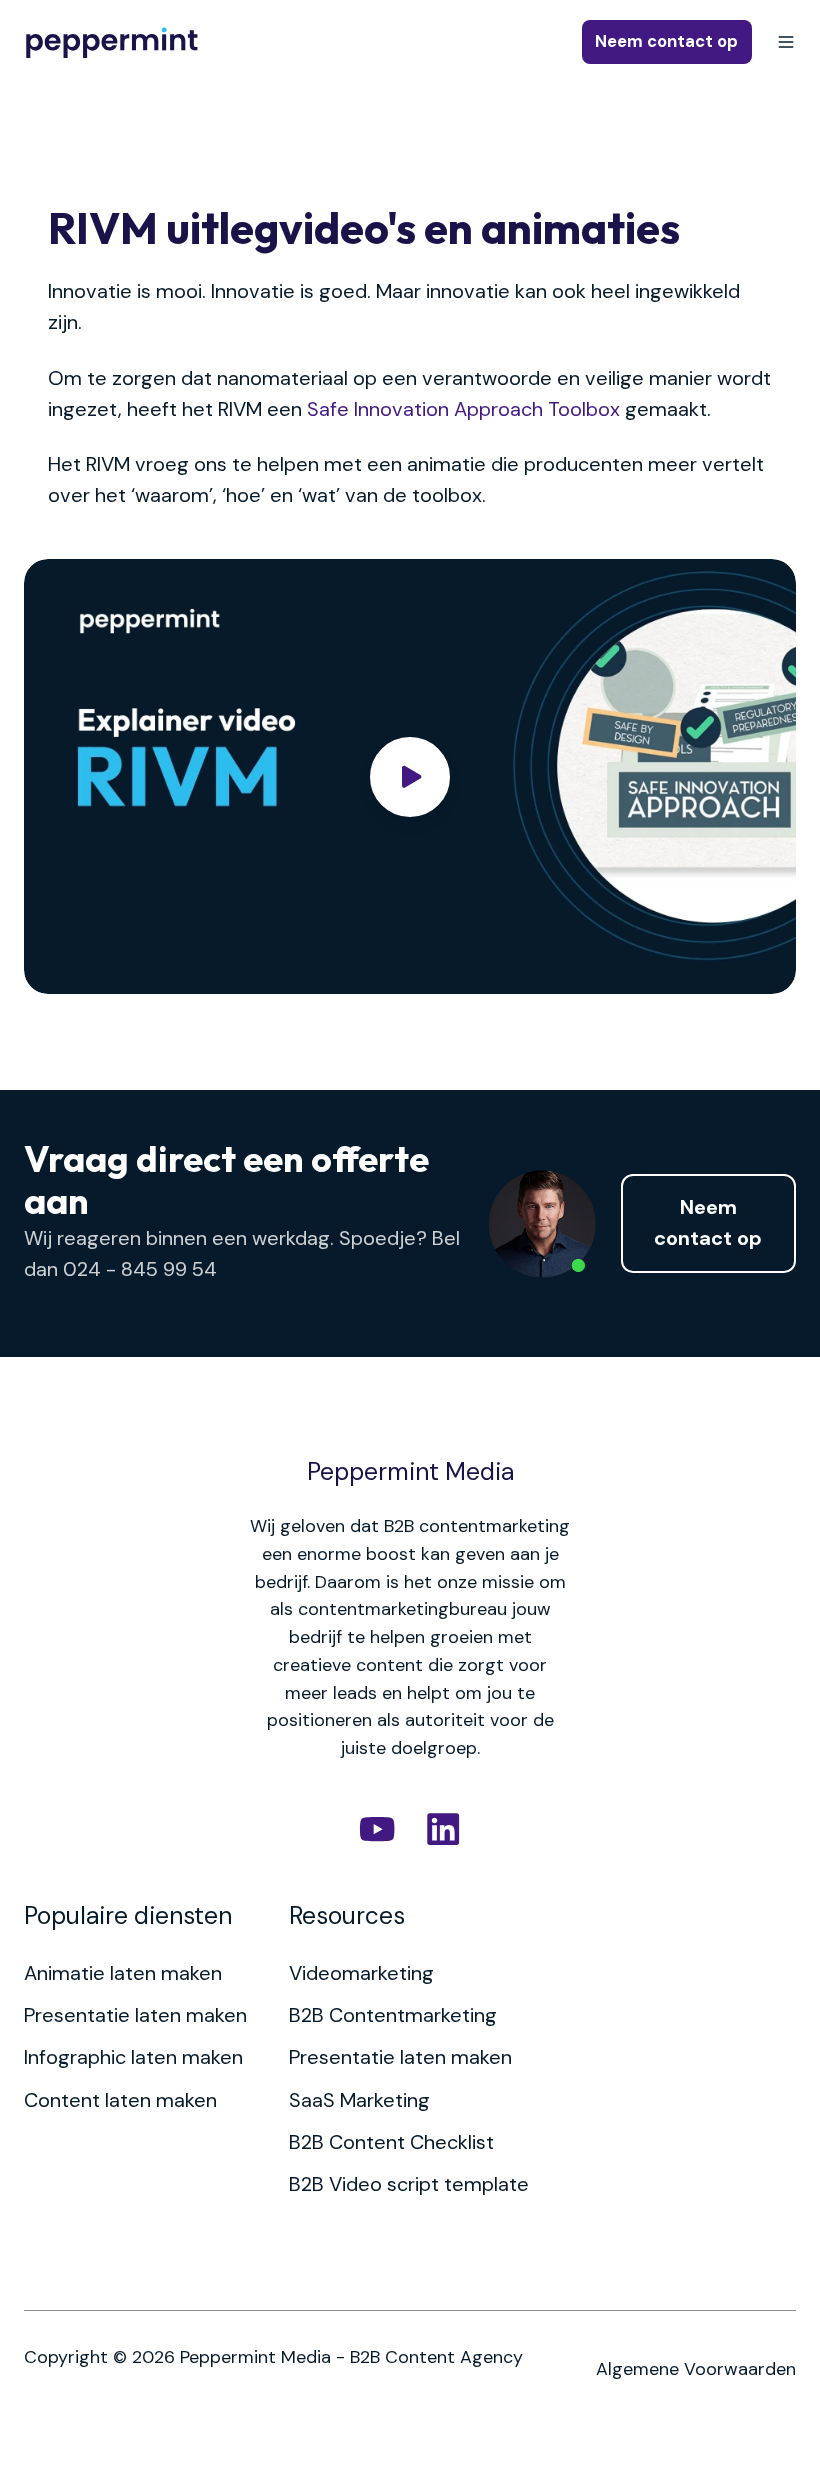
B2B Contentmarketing (393, 2015)
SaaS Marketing (359, 2100)
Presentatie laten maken (135, 2015)
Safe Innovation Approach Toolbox (463, 409)
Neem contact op (666, 41)
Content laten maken (120, 2100)
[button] (786, 42)
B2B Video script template (409, 2184)
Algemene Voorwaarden (696, 2369)
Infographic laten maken (133, 2057)
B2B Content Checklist (391, 2142)
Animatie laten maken (123, 1973)
